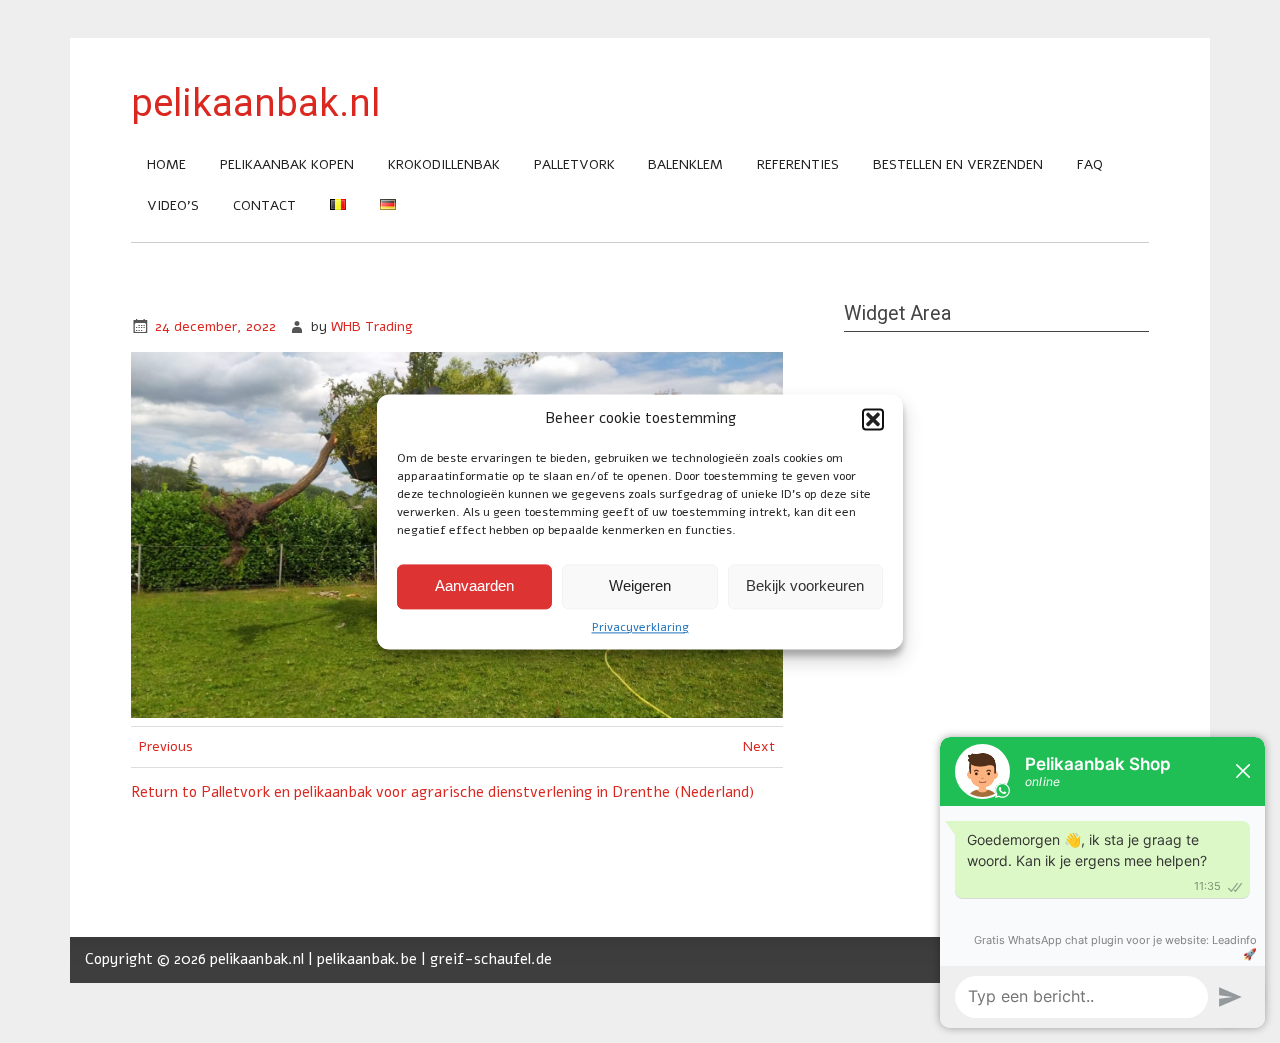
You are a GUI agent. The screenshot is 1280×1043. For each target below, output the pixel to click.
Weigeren (640, 585)
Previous (166, 746)
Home (166, 164)
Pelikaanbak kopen (287, 164)
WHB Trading (372, 326)
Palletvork (574, 164)
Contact (264, 205)
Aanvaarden (474, 585)
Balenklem (685, 164)
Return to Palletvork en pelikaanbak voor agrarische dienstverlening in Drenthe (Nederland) (442, 792)
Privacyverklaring (640, 627)
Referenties (798, 164)
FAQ (1090, 164)
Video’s (173, 205)
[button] (873, 419)
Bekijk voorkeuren (805, 585)
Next (759, 746)
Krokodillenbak (444, 164)
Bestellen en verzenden (958, 164)
